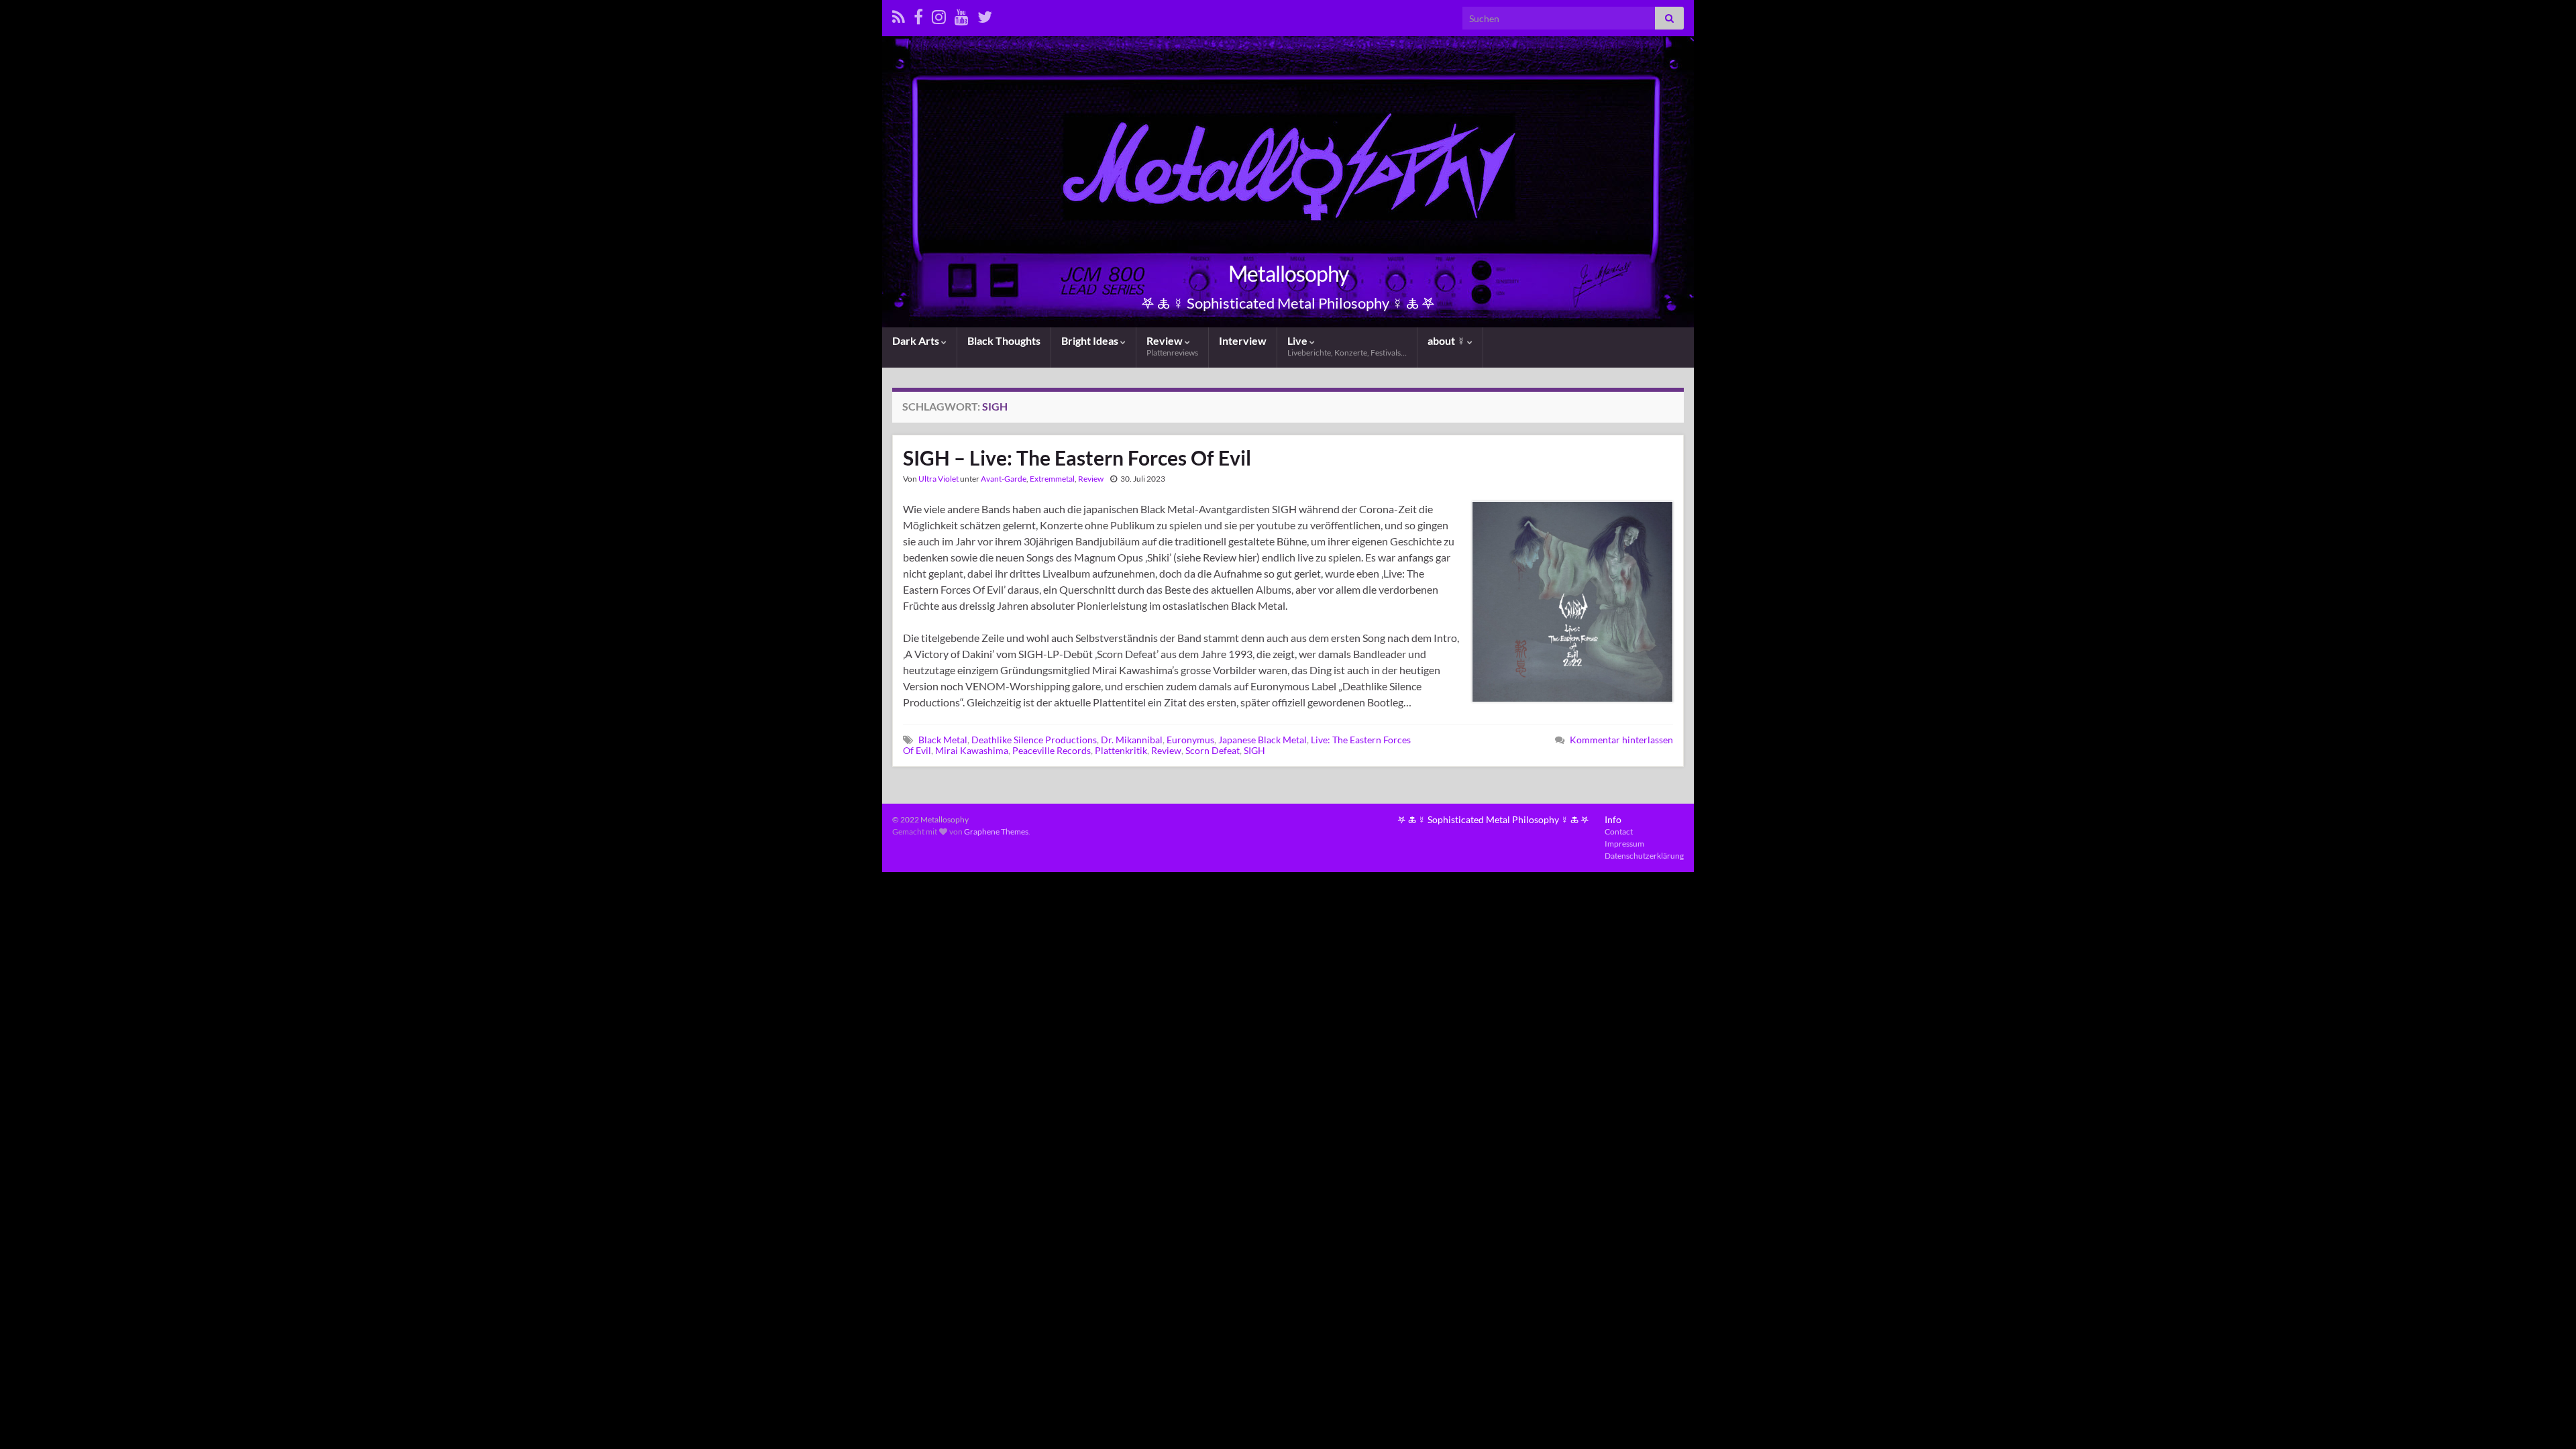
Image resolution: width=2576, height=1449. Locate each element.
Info (1613, 819)
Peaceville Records (1052, 750)
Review (1172, 346)
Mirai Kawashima (972, 750)
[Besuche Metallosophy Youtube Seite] (962, 14)
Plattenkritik (1121, 750)
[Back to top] (2546, 1419)
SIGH (1254, 750)
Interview (1243, 340)
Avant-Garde (1004, 479)
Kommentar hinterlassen (1621, 740)
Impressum (1624, 844)
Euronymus (1190, 740)
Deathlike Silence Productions (1034, 740)
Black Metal (943, 740)
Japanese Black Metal (1263, 740)
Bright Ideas (1091, 340)
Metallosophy (1288, 273)
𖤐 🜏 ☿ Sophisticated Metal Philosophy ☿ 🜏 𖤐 (1493, 819)
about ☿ (1447, 340)
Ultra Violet (938, 479)
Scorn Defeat (1213, 750)
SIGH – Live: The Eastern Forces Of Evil (1077, 458)
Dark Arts (917, 340)
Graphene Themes (996, 831)
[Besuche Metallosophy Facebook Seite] (918, 14)
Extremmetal (1052, 479)
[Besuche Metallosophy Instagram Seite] (939, 14)
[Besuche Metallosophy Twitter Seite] (985, 14)
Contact (1619, 831)
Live (1347, 346)
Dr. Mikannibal (1132, 740)
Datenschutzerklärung (1644, 856)
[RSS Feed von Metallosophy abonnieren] (899, 14)
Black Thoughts (1004, 340)
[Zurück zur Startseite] (1288, 182)
